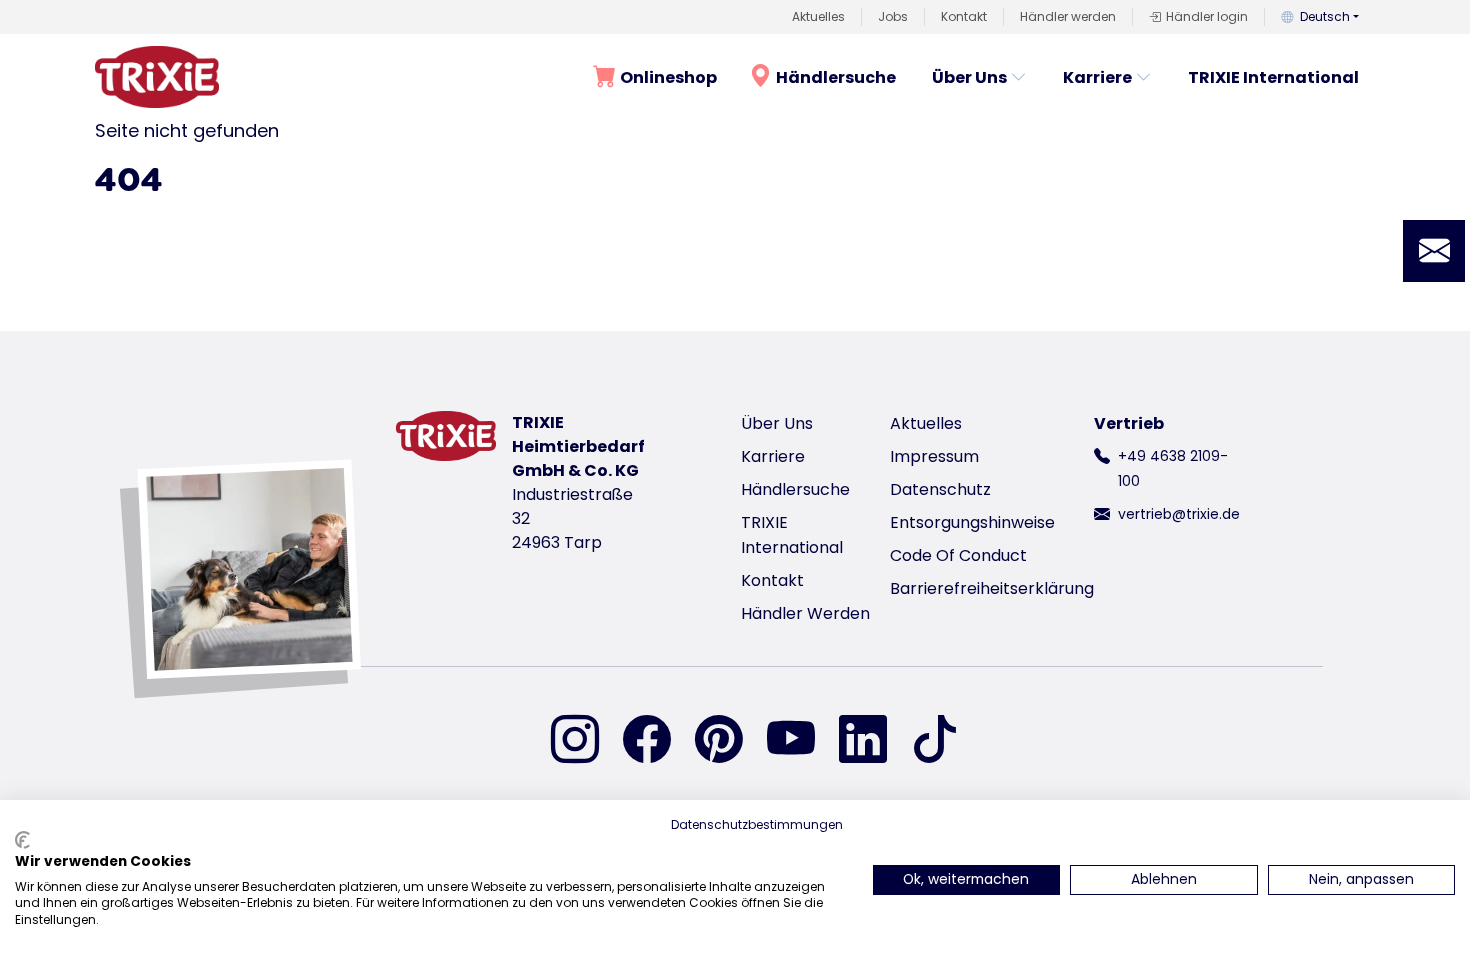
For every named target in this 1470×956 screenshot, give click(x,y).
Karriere (1097, 77)
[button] (1434, 251)
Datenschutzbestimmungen (757, 824)
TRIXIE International (1273, 77)
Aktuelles (818, 16)
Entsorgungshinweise (972, 522)
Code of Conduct (958, 555)
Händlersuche (836, 77)
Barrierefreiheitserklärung (992, 588)
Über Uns (969, 77)
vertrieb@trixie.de (1179, 514)
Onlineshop (668, 77)
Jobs (893, 16)
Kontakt (964, 16)
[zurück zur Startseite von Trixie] (157, 77)
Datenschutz (940, 489)
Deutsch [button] (1325, 16)
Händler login (1207, 16)
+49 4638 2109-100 (1173, 468)
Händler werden (1068, 16)
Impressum (934, 456)
